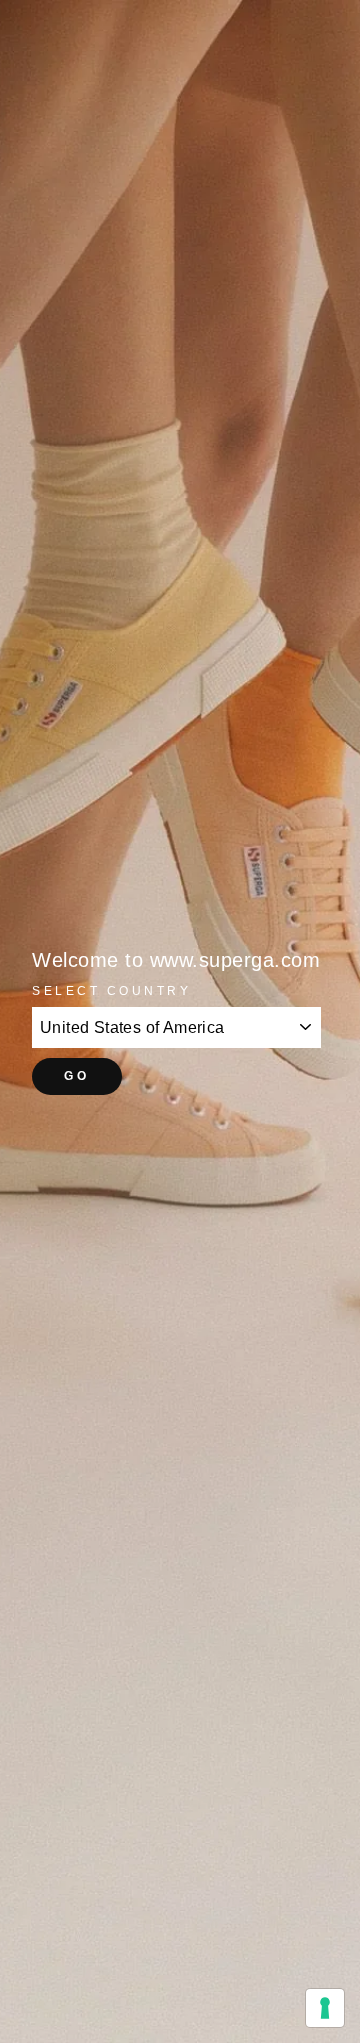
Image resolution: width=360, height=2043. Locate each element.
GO (76, 1076)
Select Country (111, 990)
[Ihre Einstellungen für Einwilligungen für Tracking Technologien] (325, 2008)
